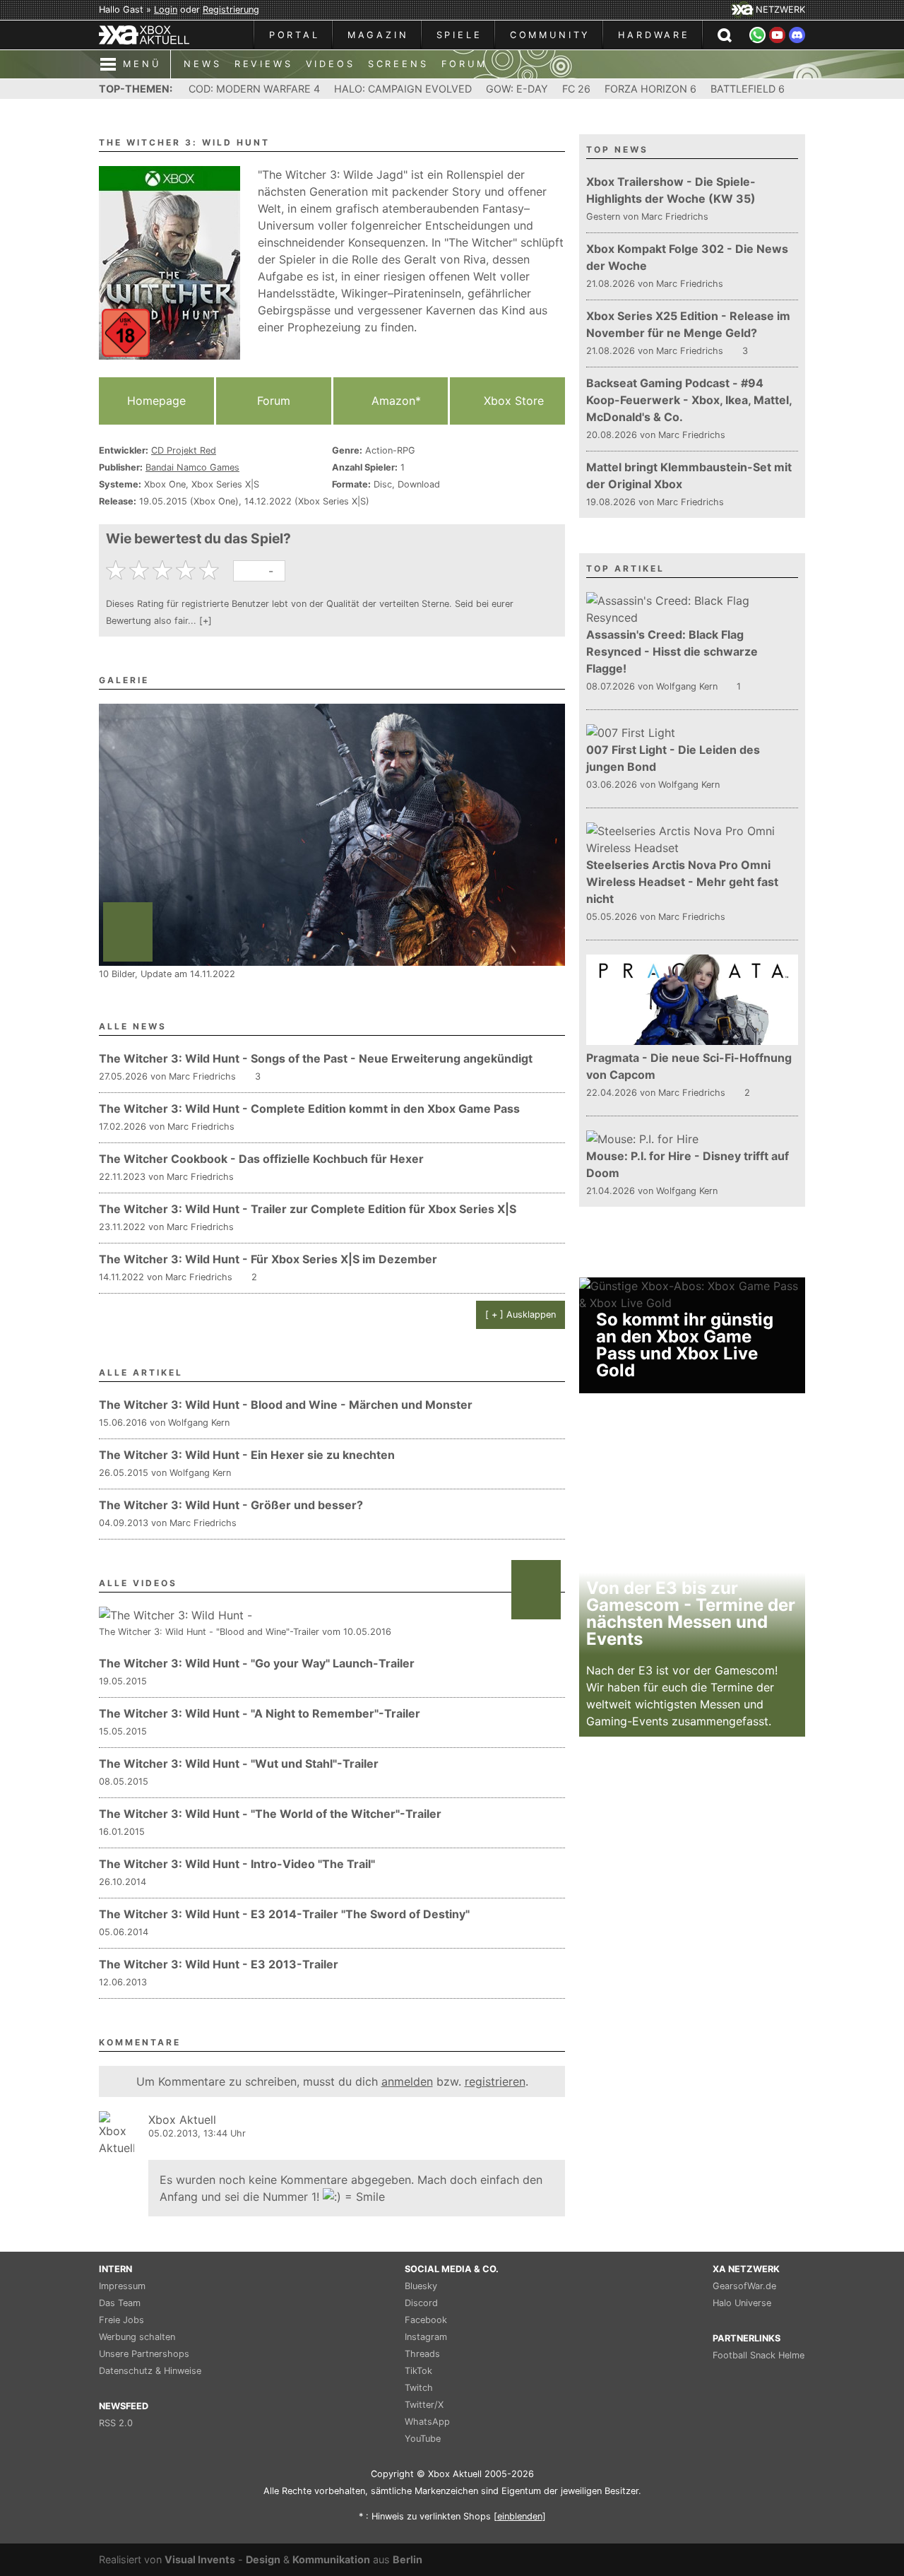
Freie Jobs (121, 2320)
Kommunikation (331, 2559)
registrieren (495, 2081)
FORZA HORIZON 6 (650, 89)
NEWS (202, 64)
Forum (274, 401)
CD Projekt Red (184, 450)
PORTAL (295, 35)
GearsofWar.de (744, 2286)
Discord (421, 2303)
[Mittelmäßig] (164, 570)
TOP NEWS (617, 149)
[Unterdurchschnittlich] (141, 570)
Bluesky (421, 2286)
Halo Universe (742, 2303)
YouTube (423, 2439)
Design (263, 2559)
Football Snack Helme (759, 2355)
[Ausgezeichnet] (211, 570)
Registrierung (231, 10)
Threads (422, 2354)
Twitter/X (424, 2405)
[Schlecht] (118, 570)
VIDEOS (331, 64)
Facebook (426, 2320)
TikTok (418, 2371)
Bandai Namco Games (192, 467)
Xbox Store (512, 401)
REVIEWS (264, 64)
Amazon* (394, 401)
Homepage (156, 401)
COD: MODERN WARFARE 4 (254, 89)
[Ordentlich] (188, 570)
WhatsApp (427, 2422)
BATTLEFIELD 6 (748, 89)
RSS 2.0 (116, 2423)
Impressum (122, 2286)
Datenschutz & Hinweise (150, 2371)
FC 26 (576, 89)
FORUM (464, 64)
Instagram (426, 2337)
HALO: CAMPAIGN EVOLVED (403, 89)
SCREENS (398, 64)
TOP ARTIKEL (625, 568)
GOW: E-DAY (517, 89)
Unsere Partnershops (144, 2354)
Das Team (120, 2303)
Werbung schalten (137, 2337)
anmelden (407, 2081)
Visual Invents (200, 2559)
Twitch (419, 2388)
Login (166, 10)
